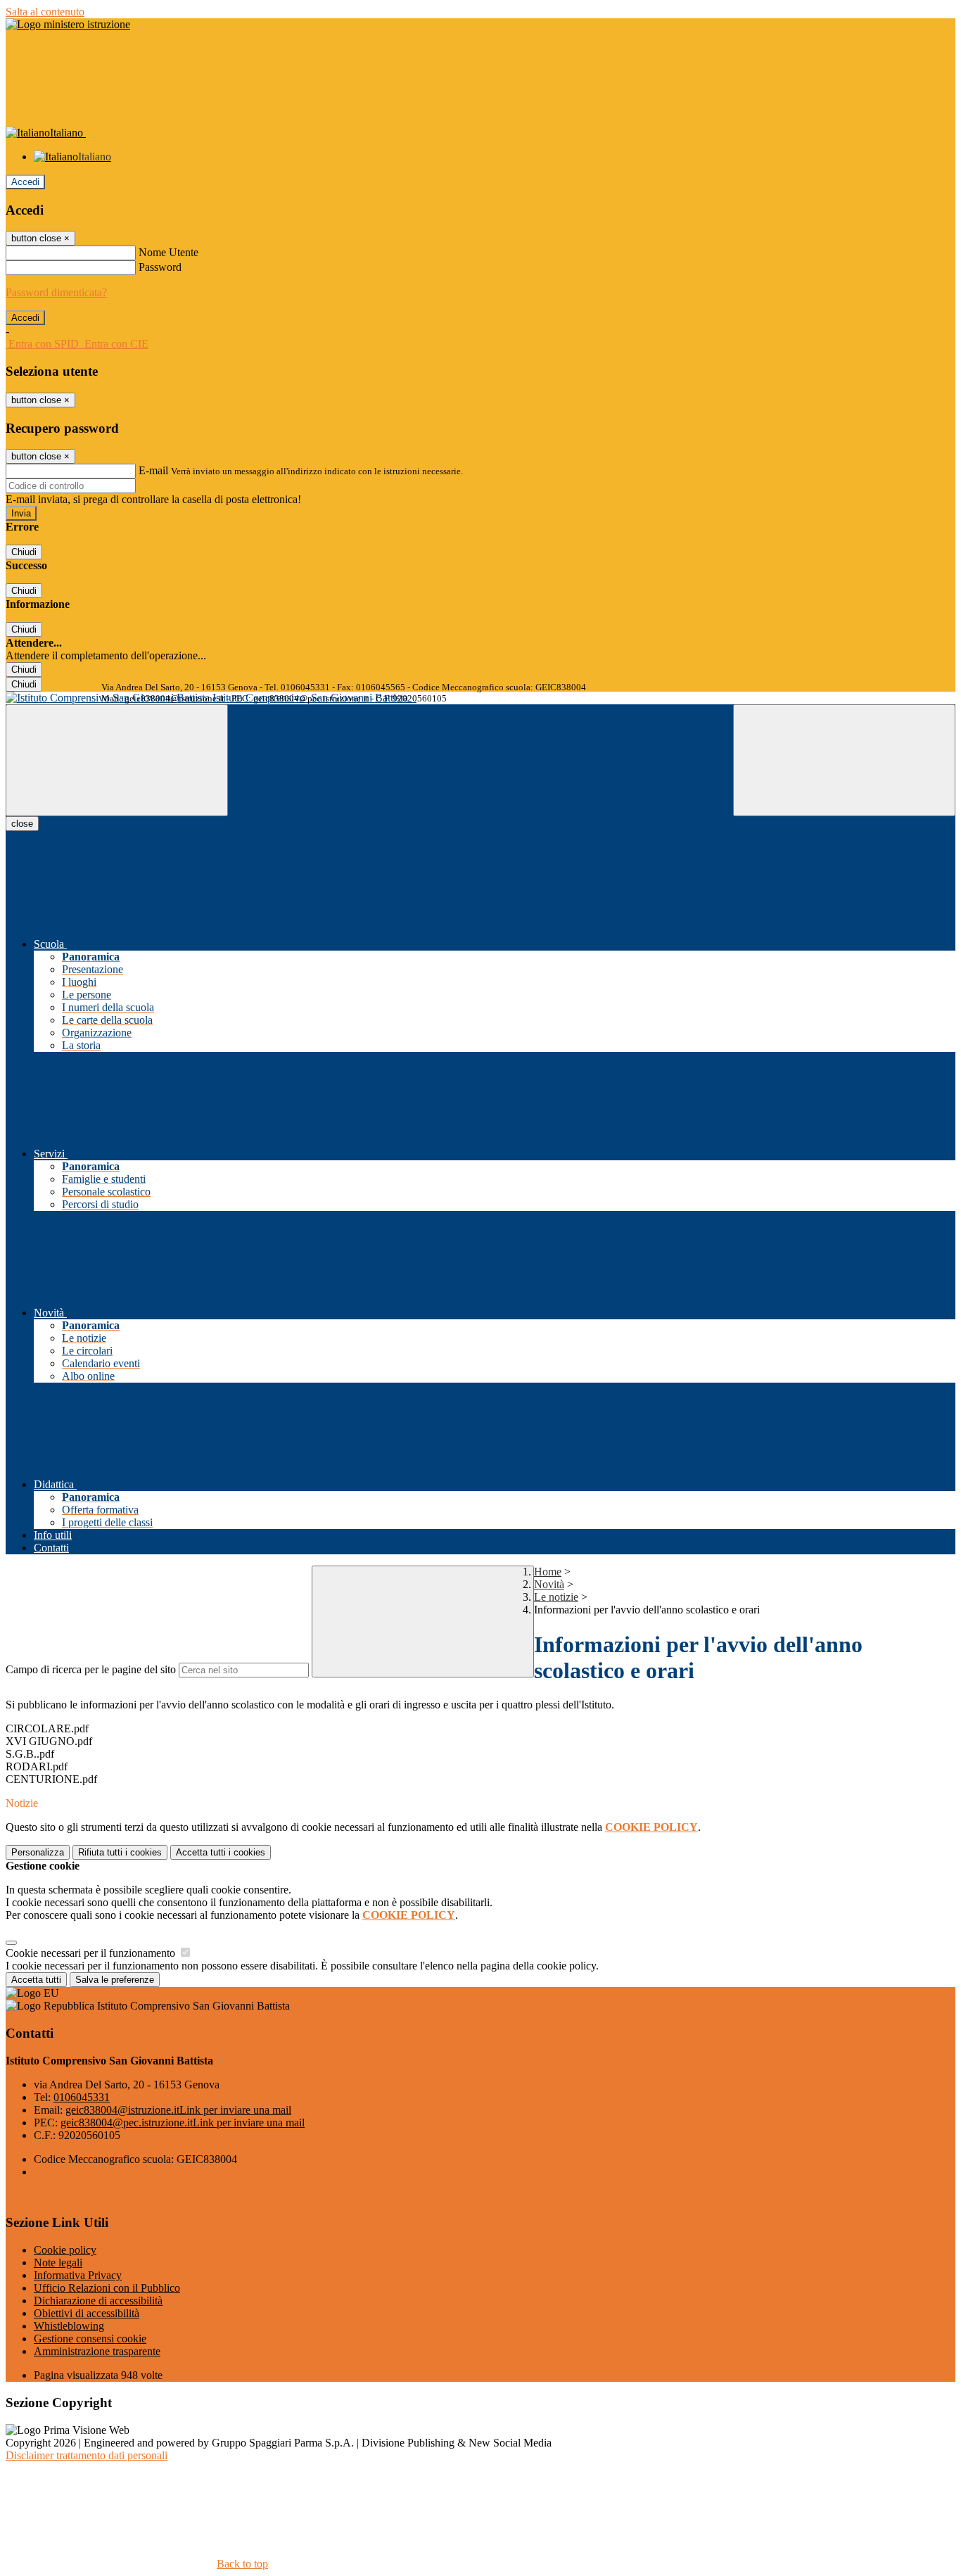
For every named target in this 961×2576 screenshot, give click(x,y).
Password (160, 267)
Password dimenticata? (56, 292)
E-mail (153, 470)
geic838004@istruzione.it (178, 2110)
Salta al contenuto (45, 12)
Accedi (25, 182)
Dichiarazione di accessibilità (98, 2301)
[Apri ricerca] (844, 760)
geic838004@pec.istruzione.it (183, 2123)
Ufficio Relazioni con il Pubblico (107, 2288)
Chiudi (24, 552)
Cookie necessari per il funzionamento (92, 1953)
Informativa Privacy (78, 2275)
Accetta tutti (221, 1852)
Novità (549, 1584)
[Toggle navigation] (117, 760)
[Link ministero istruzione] (68, 24)
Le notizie (556, 1597)
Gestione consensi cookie (90, 2339)
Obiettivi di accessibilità (87, 2313)
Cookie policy (65, 2250)
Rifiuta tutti (120, 1852)
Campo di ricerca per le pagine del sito (91, 1669)
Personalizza (38, 1852)
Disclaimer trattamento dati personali (87, 2455)
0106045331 (82, 2097)
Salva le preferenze (115, 1980)
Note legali (58, 2263)
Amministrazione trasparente (97, 2351)
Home (548, 1572)
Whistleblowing (69, 2326)
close (22, 824)
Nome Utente (168, 252)
